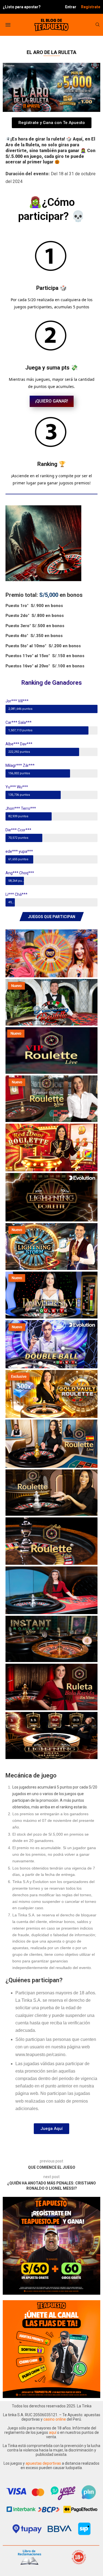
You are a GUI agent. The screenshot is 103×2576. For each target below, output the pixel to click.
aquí (53, 2432)
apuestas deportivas (44, 2463)
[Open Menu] (8, 25)
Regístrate (91, 7)
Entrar (71, 7)
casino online (55, 2419)
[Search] (98, 25)
